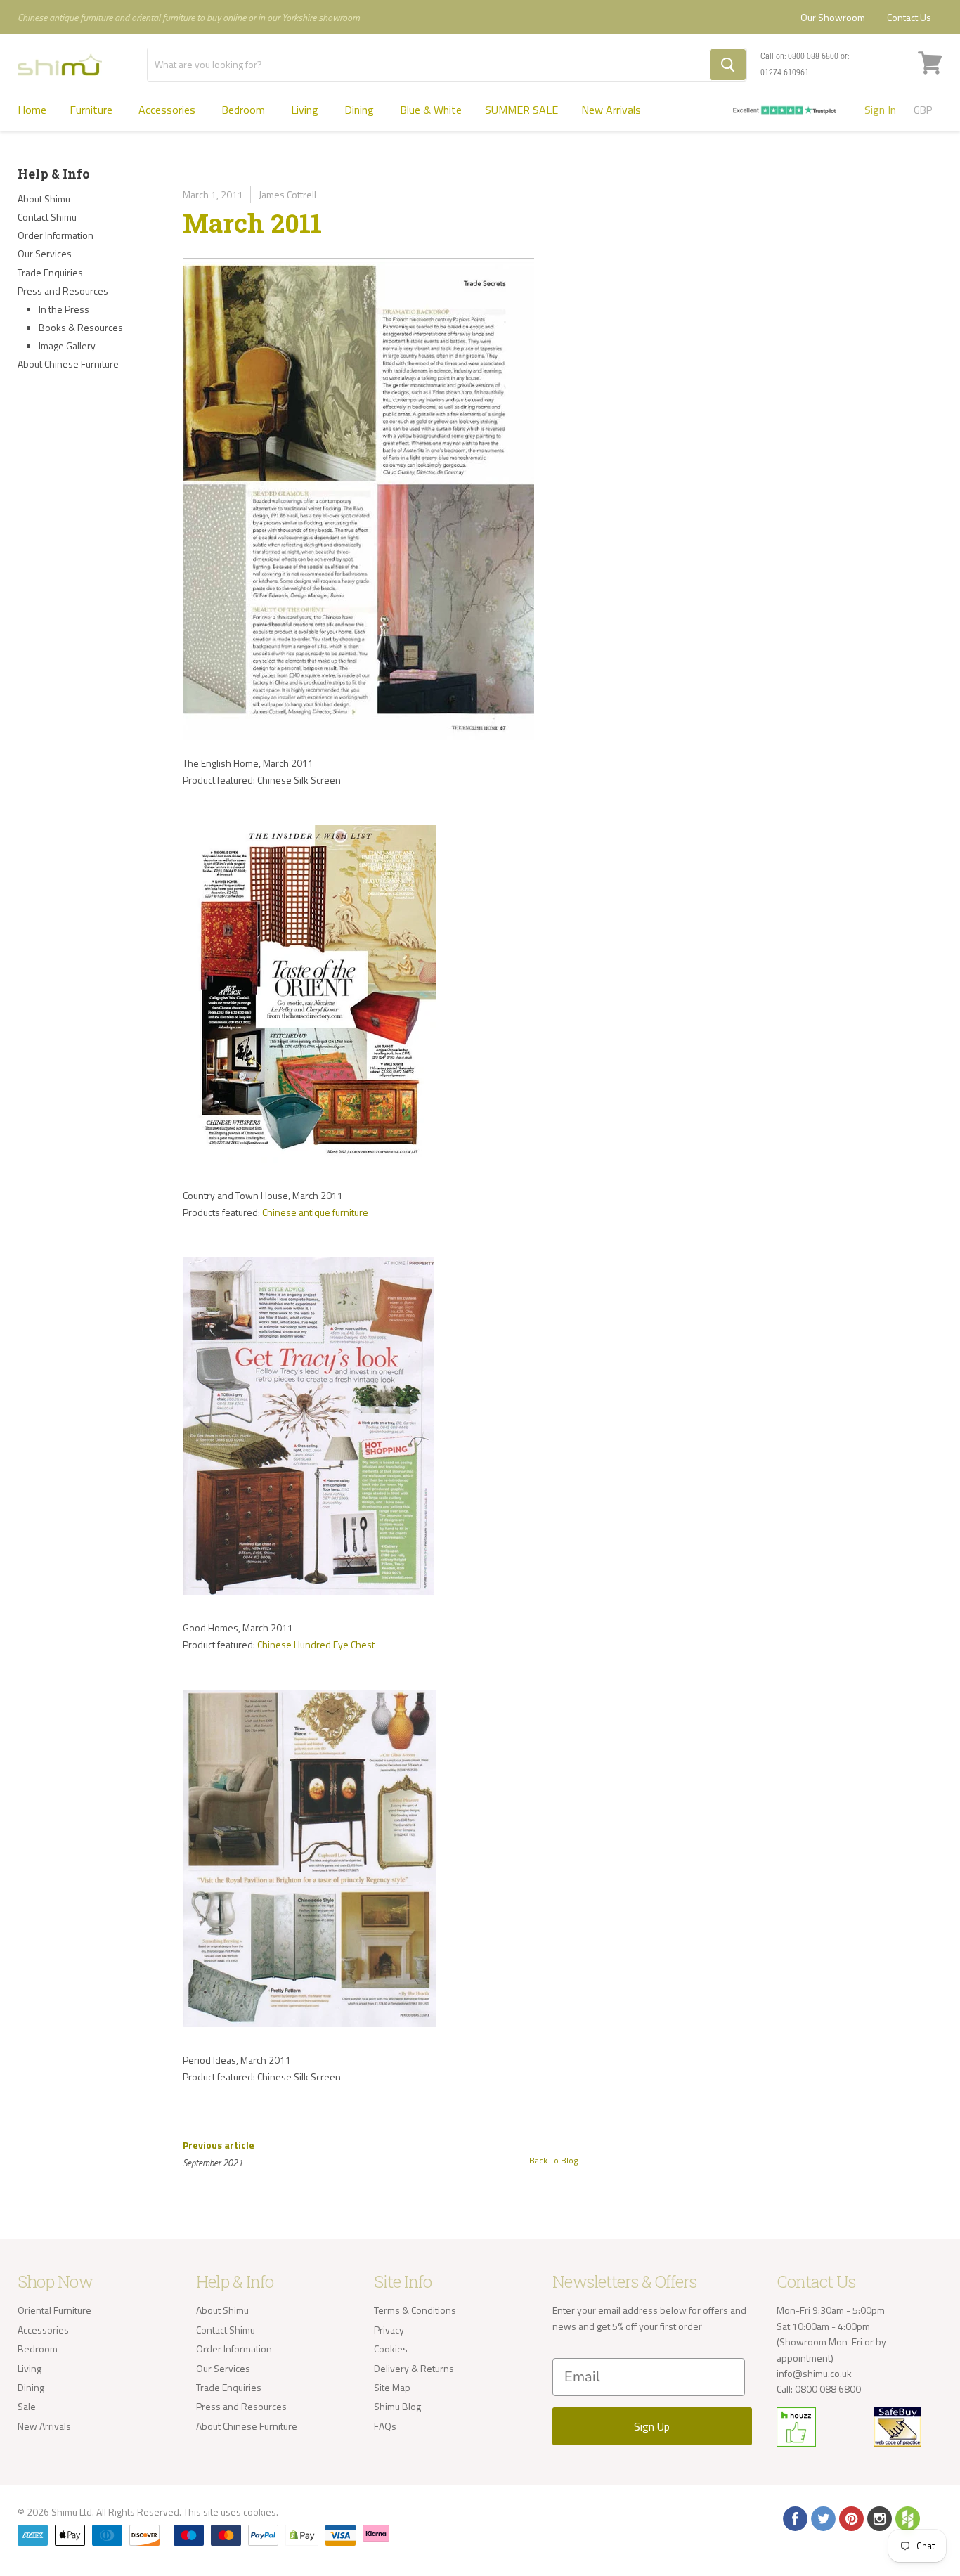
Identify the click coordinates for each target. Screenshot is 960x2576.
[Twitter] (822, 2518)
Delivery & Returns (414, 2368)
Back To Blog (553, 2160)
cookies (260, 2512)
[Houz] (907, 2518)
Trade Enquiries (50, 272)
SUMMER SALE (521, 110)
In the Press (64, 309)
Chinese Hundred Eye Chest (316, 1644)
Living (306, 110)
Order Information (56, 235)
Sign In (880, 110)
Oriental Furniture (54, 2310)
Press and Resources (63, 291)
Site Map (392, 2387)
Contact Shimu (47, 217)
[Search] (728, 65)
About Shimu (44, 199)
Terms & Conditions (415, 2310)
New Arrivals (611, 110)
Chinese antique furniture (315, 1212)
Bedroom (245, 110)
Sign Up (652, 2426)
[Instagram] (878, 2518)
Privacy (389, 2330)
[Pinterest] (850, 2518)
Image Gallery (67, 345)
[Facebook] (794, 2518)
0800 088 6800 (813, 56)
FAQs (385, 2426)
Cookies (391, 2349)
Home (32, 110)
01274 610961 (785, 72)
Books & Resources (81, 327)
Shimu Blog (397, 2406)
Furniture (92, 110)
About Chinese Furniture (68, 364)
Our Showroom (833, 17)
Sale (27, 2406)
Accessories (168, 110)
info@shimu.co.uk (814, 2373)
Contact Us (909, 17)
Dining (361, 110)
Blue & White (431, 110)
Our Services (45, 253)
